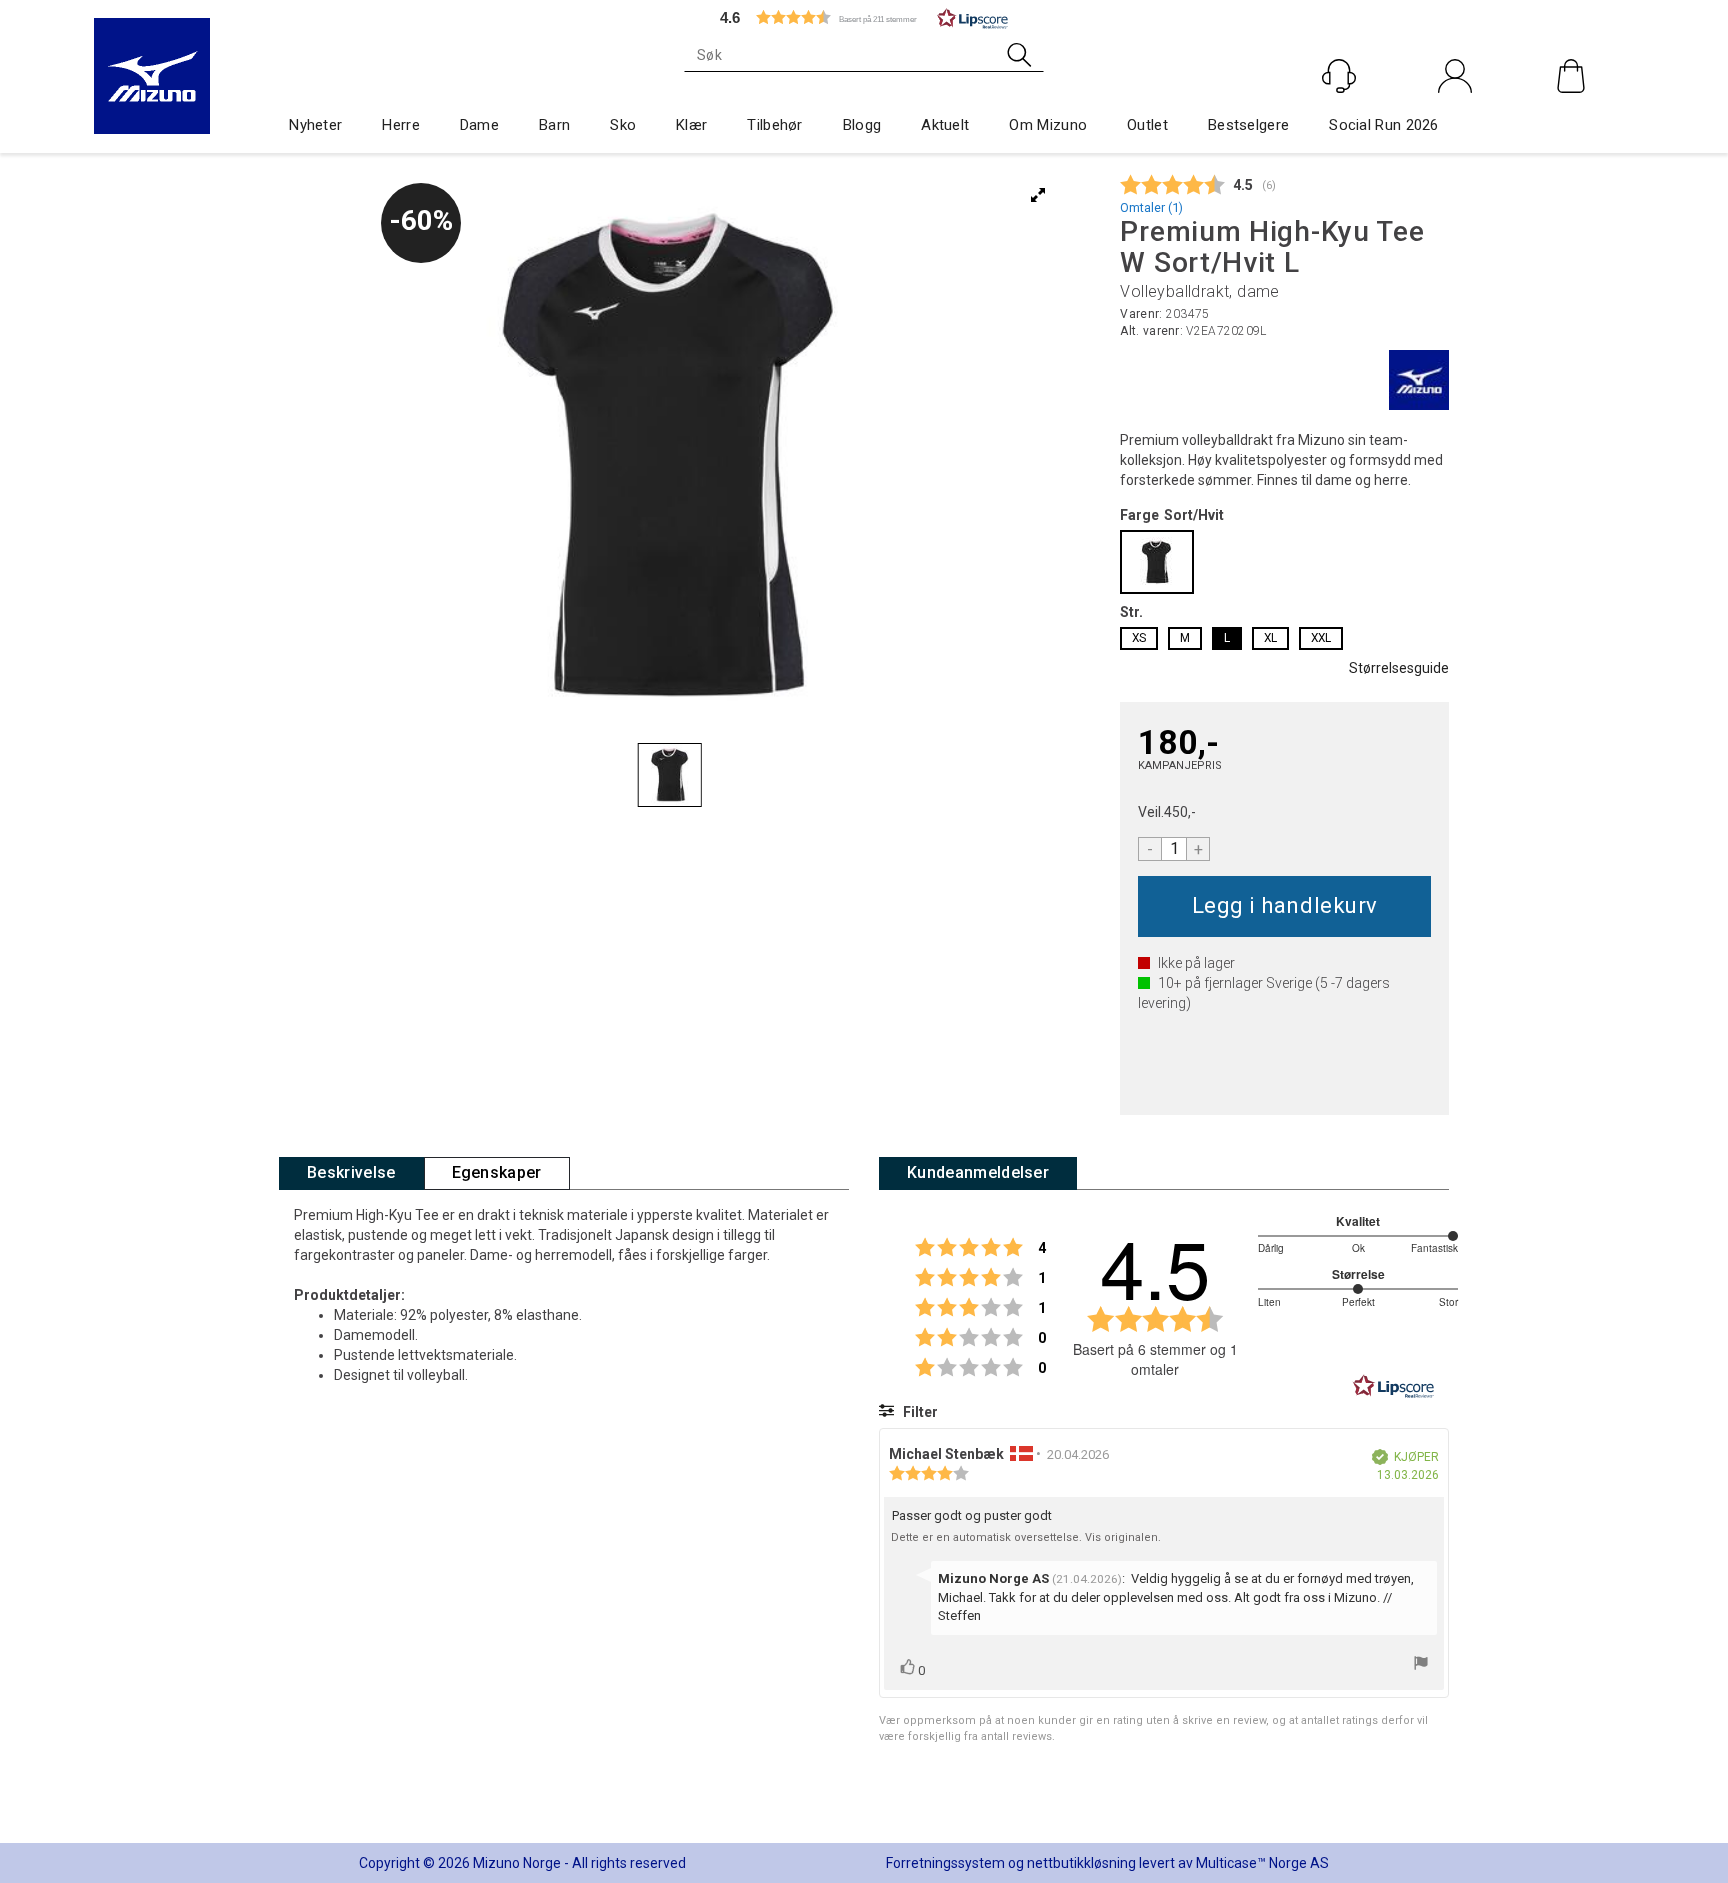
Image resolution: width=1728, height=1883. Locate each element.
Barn (554, 125)
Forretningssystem (945, 1863)
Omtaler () (1151, 207)
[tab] (351, 1173)
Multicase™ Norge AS (1262, 1863)
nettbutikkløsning (1081, 1863)
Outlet (1147, 125)
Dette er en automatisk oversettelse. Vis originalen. (1026, 1537)
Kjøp (1284, 906)
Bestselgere (1248, 125)
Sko (623, 125)
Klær (691, 125)
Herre (401, 125)
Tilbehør (774, 125)
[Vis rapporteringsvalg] (1421, 1665)
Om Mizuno (1048, 125)
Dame (479, 125)
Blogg (862, 125)
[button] (864, 17)
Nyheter (315, 125)
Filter (919, 1412)
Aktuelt (945, 125)
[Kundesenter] (1339, 76)
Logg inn (1455, 118)
